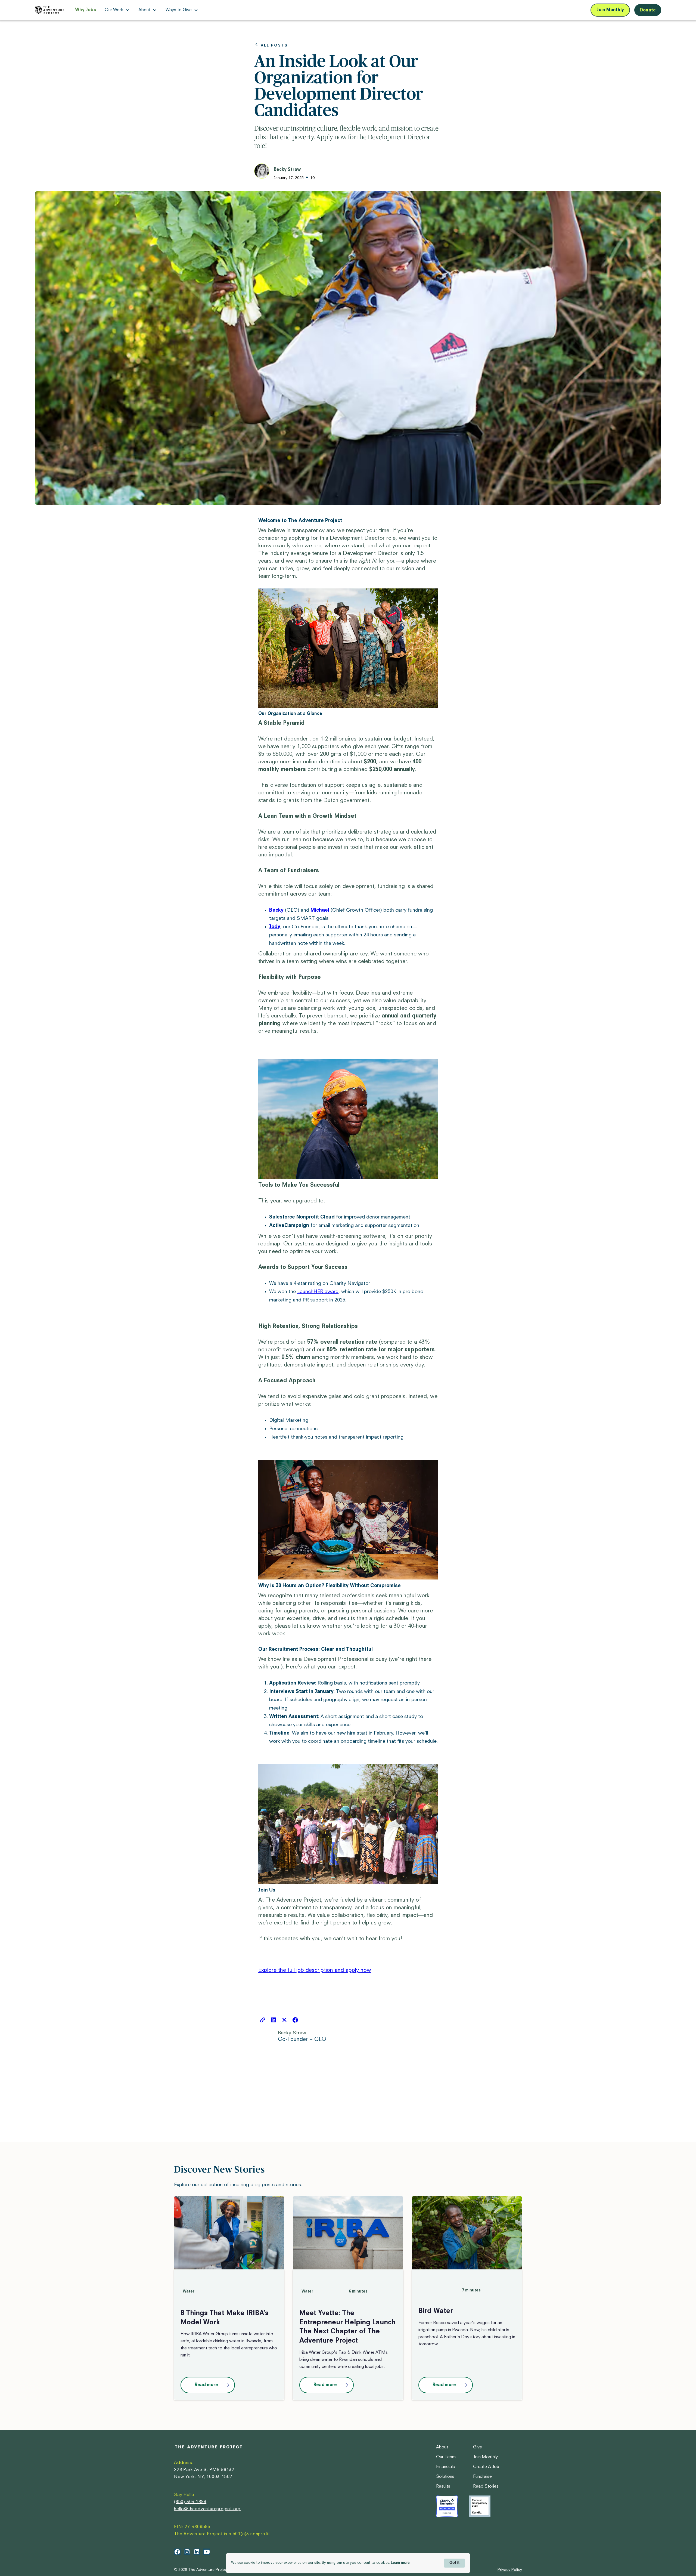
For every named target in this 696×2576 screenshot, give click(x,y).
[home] (49, 10)
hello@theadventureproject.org (207, 2509)
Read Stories (486, 2486)
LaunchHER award (318, 1292)
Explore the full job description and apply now (315, 1970)
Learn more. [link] (401, 2563)
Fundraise (482, 2477)
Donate (648, 10)
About (442, 2447)
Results (443, 2486)
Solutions (445, 2477)
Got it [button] (454, 2563)
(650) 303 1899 (190, 2502)
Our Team (446, 2457)
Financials (445, 2467)
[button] (117, 10)
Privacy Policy (510, 2570)
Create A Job (486, 2467)
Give (478, 2447)
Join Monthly (610, 10)
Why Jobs (86, 10)
